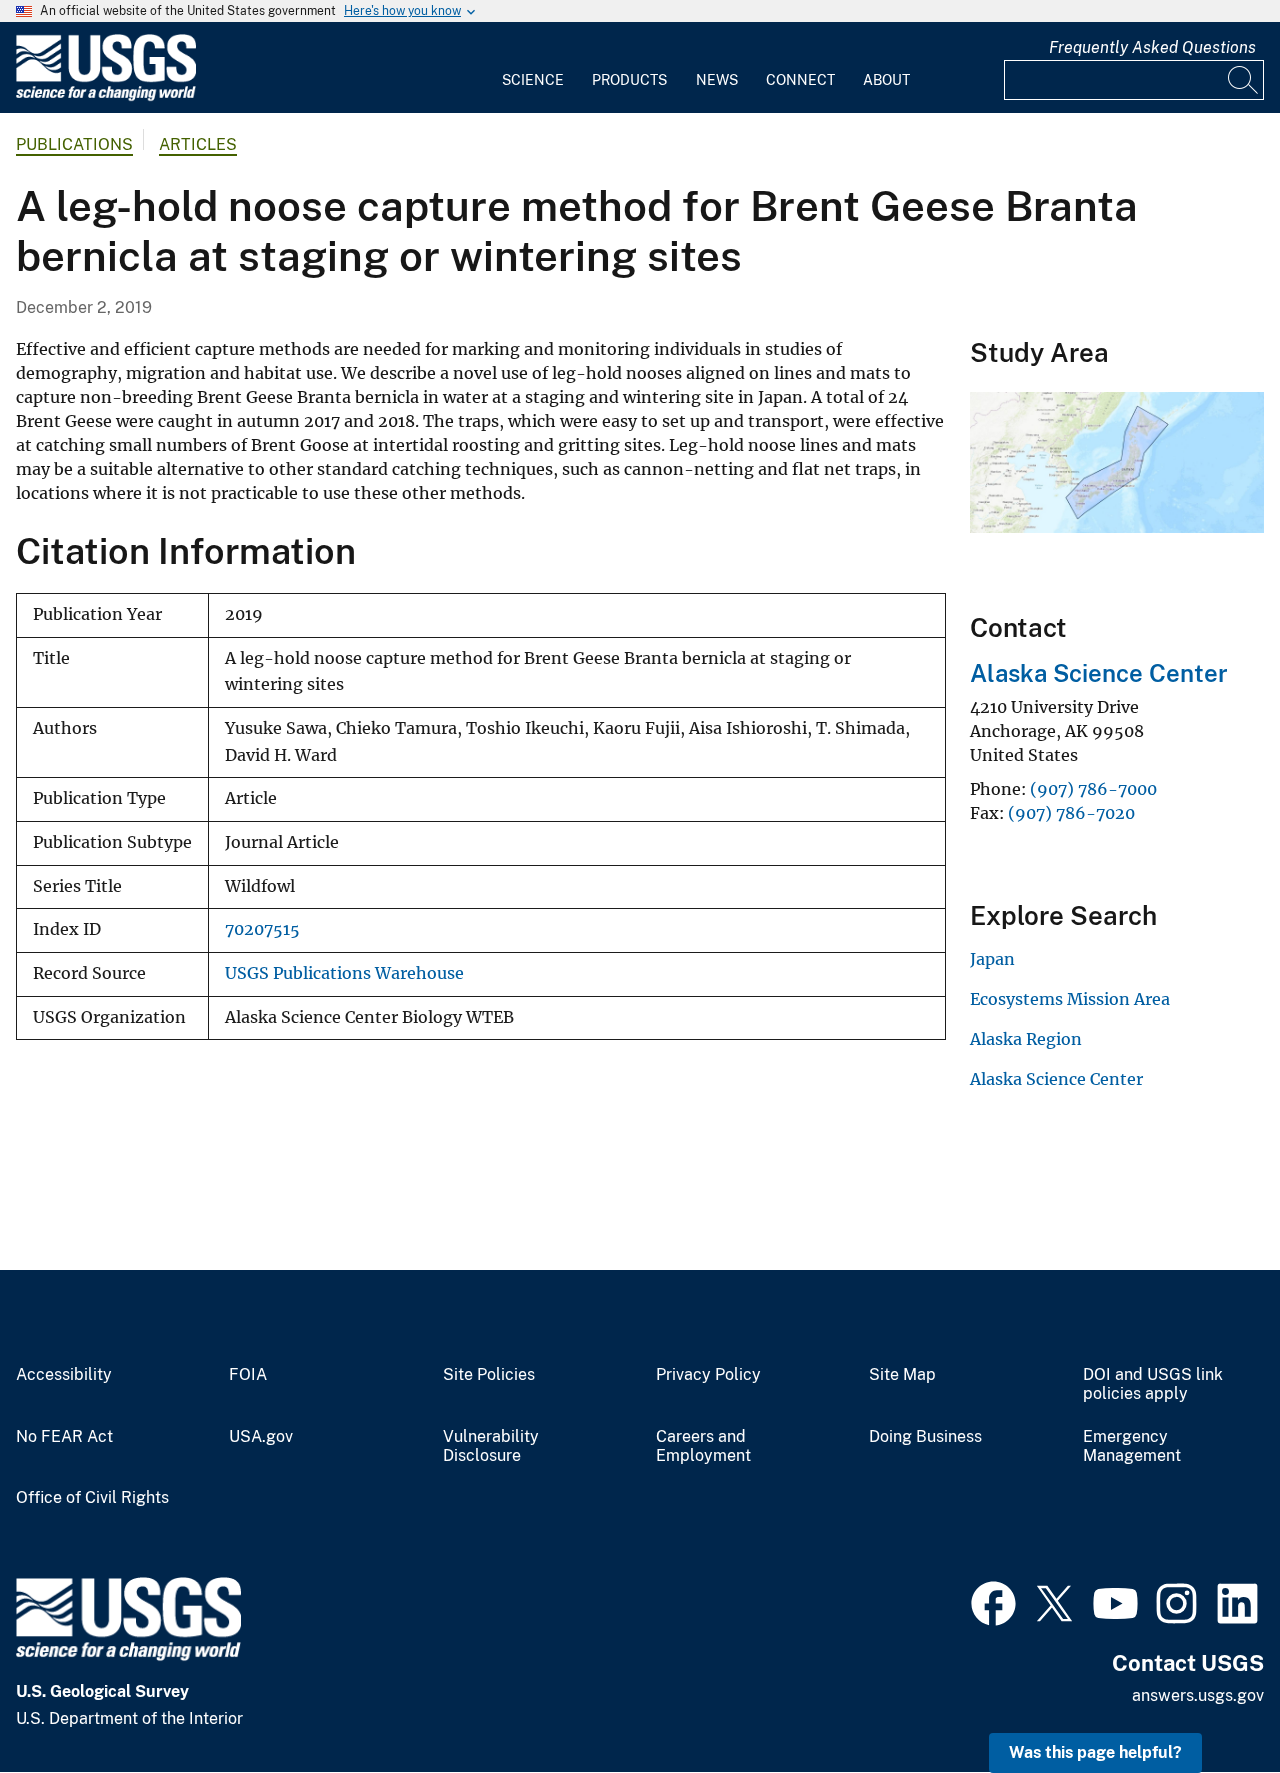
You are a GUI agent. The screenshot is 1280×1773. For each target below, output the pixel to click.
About (886, 80)
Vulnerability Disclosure (491, 1446)
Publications (74, 144)
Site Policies (489, 1375)
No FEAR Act (64, 1437)
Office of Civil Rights (92, 1498)
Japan (992, 959)
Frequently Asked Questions (1152, 47)
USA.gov (261, 1437)
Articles (198, 144)
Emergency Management (1132, 1446)
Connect (800, 80)
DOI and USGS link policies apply (1153, 1384)
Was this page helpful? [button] (1095, 1752)
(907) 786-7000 (1093, 789)
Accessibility (64, 1375)
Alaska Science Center (1099, 673)
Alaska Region (1026, 1039)
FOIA (248, 1375)
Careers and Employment (703, 1446)
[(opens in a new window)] (993, 1601)
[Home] (106, 96)
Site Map (902, 1375)
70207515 (262, 929)
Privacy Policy (708, 1375)
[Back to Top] (1207, 1700)
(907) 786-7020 (1071, 813)
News (717, 80)
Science (533, 80)
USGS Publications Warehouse (344, 973)
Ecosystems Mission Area (1070, 999)
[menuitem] (533, 68)
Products (629, 80)
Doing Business (925, 1437)
